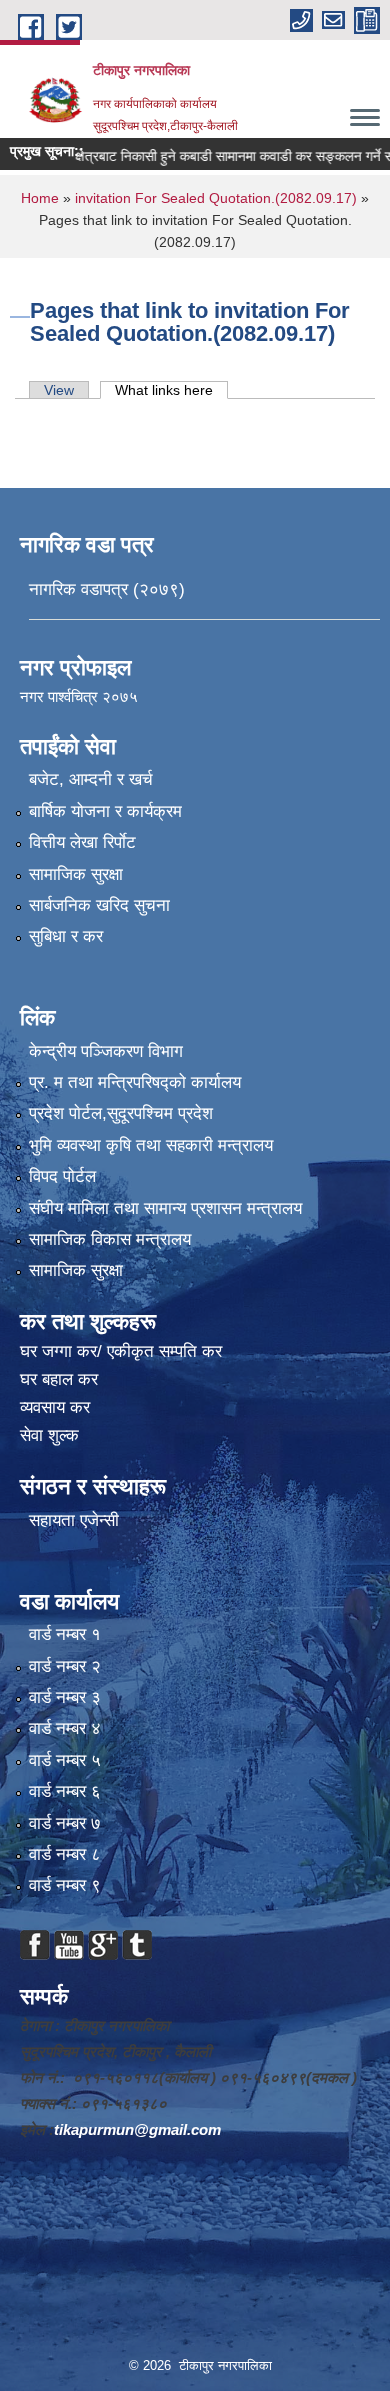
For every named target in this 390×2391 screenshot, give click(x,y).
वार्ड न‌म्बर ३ (65, 1697)
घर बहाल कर (59, 1379)
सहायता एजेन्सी (74, 1520)
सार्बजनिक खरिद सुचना (99, 905)
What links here (171, 390)
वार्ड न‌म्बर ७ (65, 1823)
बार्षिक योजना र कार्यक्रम (105, 811)
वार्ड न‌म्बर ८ (65, 1854)
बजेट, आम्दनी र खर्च (91, 779)
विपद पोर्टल (62, 1176)
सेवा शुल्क (49, 1435)
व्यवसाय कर (55, 1407)
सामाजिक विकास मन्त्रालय (110, 1239)
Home (40, 198)
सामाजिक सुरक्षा (76, 874)
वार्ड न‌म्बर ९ (65, 1885)
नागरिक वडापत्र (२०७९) (107, 589)
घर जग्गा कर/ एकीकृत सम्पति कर (121, 1351)
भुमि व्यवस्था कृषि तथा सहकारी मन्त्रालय (151, 1145)
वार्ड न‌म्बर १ (65, 1634)
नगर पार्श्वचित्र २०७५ (81, 696)
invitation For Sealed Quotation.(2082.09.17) (216, 198)
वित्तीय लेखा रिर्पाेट (82, 842)
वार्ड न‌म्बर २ (65, 1666)
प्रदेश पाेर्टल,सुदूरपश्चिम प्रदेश (121, 1113)
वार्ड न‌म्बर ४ (65, 1728)
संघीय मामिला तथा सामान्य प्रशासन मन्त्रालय (165, 1208)
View (59, 390)
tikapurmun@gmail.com (137, 2129)
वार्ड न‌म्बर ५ (65, 1760)
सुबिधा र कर (66, 936)
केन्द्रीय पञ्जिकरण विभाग (106, 1051)
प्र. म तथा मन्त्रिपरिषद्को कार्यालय (135, 1082)
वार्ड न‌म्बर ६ (65, 1791)
